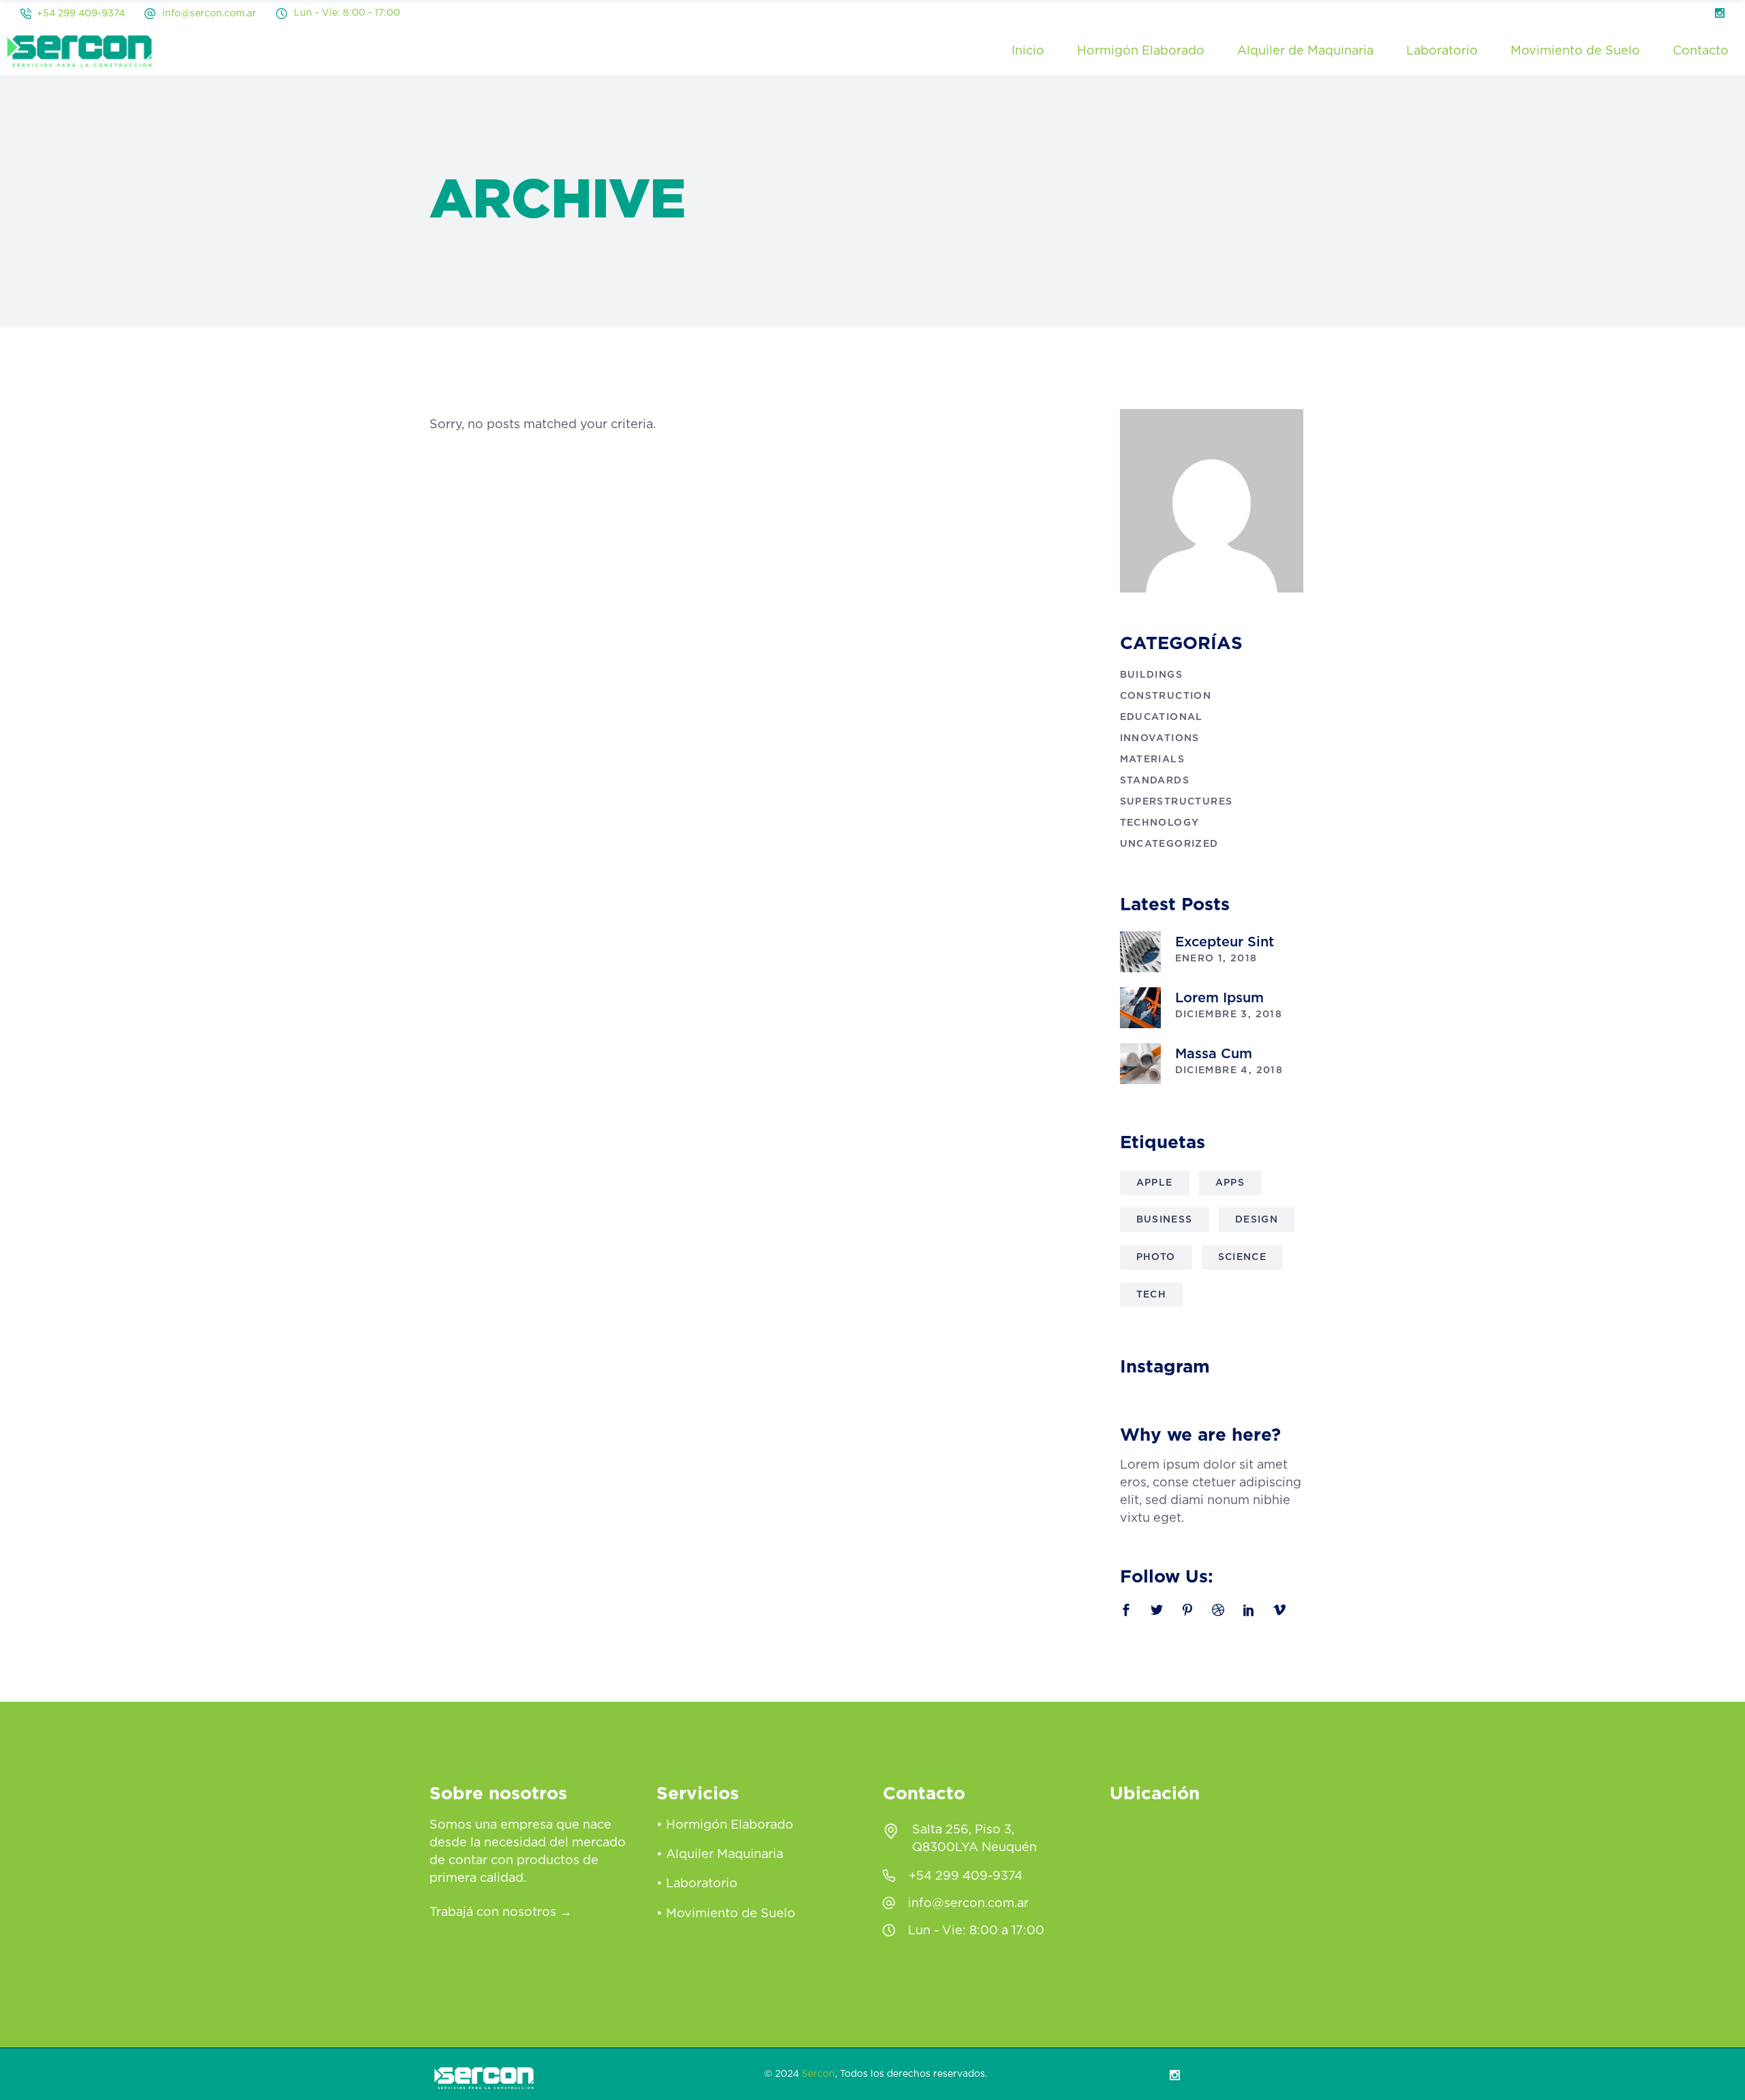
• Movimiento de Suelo (726, 1914)
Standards (1155, 781)
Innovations (1160, 738)
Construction (1166, 696)
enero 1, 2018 (1216, 959)
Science (1243, 1257)
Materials (1153, 760)
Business (1165, 1220)
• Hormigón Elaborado (725, 1825)
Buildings (1152, 675)
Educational (1162, 717)
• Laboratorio (697, 1885)
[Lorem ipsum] (1140, 1008)
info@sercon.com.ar (209, 14)
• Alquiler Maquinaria (720, 1855)
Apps (1230, 1183)
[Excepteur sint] (1140, 952)
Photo (1156, 1257)
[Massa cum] (1140, 1064)
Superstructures (1177, 802)
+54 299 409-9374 (81, 14)
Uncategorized (1169, 844)
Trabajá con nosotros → (501, 1912)
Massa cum (1214, 1054)
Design (1257, 1220)
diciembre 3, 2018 (1229, 1015)
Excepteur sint (1225, 942)
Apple (1155, 1183)
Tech (1152, 1295)
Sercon (818, 2074)
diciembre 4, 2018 (1229, 1070)
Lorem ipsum (1219, 998)
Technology (1160, 823)
